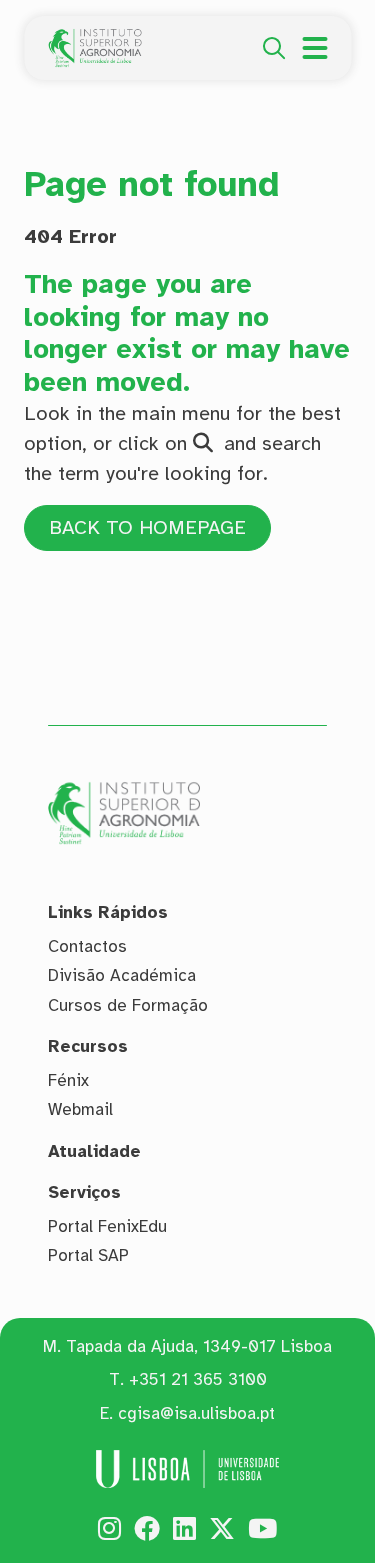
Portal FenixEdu (107, 1226)
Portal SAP (88, 1255)
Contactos (87, 946)
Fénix (68, 1080)
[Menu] (314, 48)
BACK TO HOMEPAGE (147, 527)
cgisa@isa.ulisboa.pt (196, 1413)
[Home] (95, 40)
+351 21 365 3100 (198, 1379)
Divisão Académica (122, 975)
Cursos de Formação (128, 1005)
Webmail (80, 1109)
